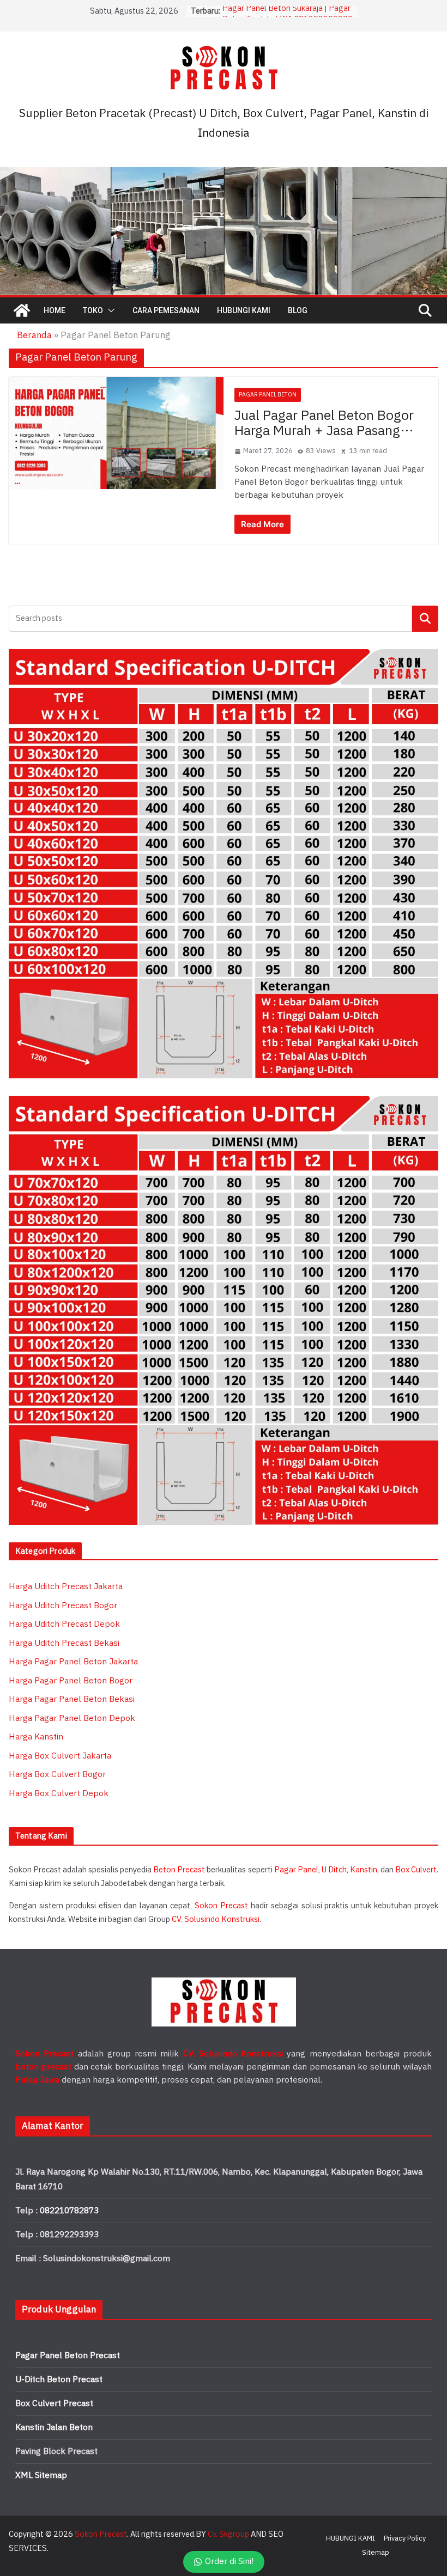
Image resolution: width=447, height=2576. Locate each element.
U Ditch (334, 1870)
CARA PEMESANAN (166, 310)
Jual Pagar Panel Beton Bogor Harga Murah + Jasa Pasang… (324, 424)
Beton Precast (179, 1870)
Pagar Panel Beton (268, 395)
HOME (55, 310)
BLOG (298, 310)
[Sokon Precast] (22, 310)
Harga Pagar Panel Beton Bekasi (72, 1699)
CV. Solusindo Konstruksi (216, 1919)
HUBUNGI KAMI (244, 310)
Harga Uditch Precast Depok (64, 1624)
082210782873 (69, 2211)
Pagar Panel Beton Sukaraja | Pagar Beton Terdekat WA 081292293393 (288, 17)
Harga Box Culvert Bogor (57, 1775)
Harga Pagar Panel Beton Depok (72, 1719)
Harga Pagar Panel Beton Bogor (71, 1681)
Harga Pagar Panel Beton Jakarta (73, 1662)
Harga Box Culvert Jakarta (60, 1756)
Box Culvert (416, 1870)
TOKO (93, 310)
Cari (425, 618)
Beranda (34, 335)
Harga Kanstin (36, 1737)
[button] (109, 310)
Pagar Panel (296, 1870)
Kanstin (364, 1870)
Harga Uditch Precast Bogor (63, 1606)
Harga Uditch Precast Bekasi (64, 1643)
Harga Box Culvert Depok (59, 1794)
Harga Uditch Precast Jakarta (66, 1587)
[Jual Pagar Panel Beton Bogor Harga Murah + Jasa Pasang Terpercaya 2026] (116, 433)
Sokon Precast (221, 1906)
